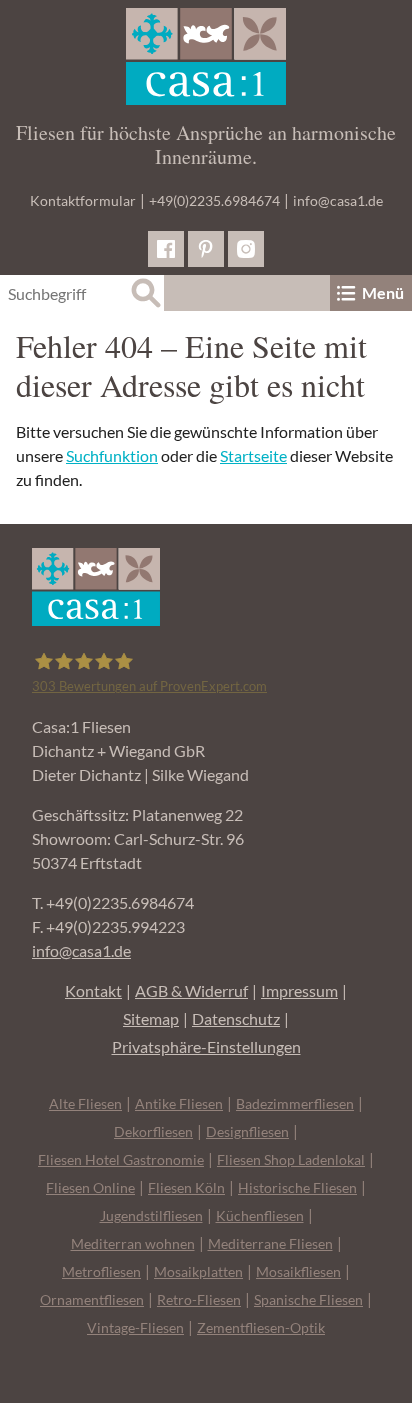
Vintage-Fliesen (135, 1327)
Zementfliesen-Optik (261, 1327)
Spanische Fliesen (308, 1299)
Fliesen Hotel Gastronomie (121, 1159)
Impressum (299, 990)
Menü (383, 292)
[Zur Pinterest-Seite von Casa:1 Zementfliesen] (206, 249)
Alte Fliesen (85, 1103)
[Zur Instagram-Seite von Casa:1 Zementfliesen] (246, 249)
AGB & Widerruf (191, 990)
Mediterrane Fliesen (270, 1243)
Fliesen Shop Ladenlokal (291, 1159)
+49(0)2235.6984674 (214, 200)
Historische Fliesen (297, 1187)
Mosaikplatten (198, 1271)
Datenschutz (236, 1018)
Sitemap (151, 1018)
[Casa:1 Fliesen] (206, 56)
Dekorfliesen (153, 1131)
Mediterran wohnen (133, 1243)
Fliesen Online (90, 1187)
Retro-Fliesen (199, 1299)
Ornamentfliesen (92, 1299)
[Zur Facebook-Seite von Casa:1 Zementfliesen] (166, 249)
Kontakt (93, 990)
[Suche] (146, 293)
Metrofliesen (101, 1271)
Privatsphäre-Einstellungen (206, 1046)
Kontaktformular (83, 200)
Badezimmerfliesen (295, 1103)
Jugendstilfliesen (151, 1215)
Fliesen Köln (186, 1187)
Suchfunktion (112, 455)
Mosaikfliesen (298, 1271)
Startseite (253, 455)
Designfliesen (247, 1131)
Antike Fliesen (179, 1103)
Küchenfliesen (260, 1215)
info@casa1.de (338, 200)
